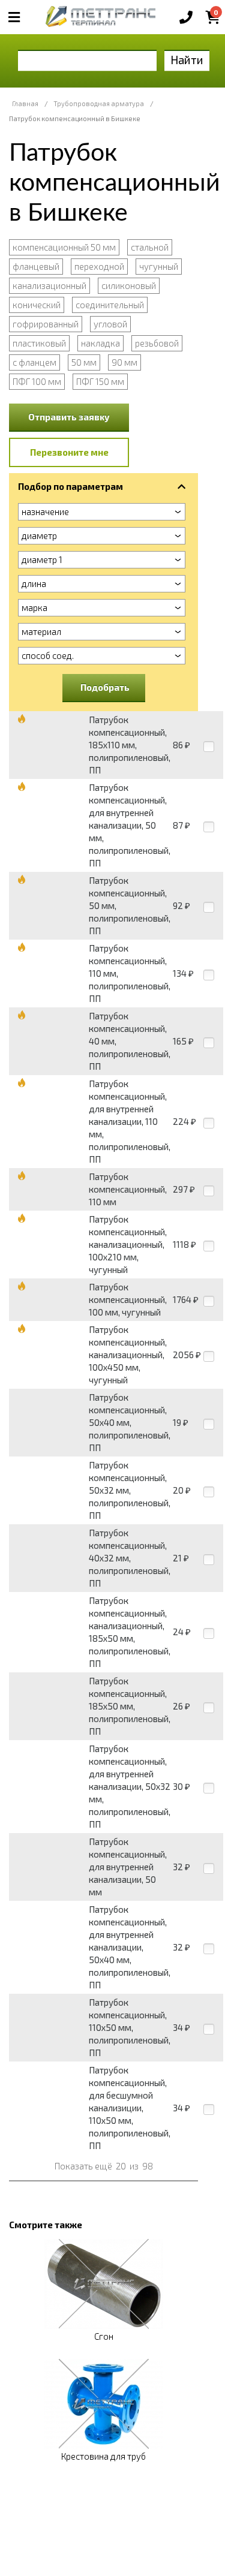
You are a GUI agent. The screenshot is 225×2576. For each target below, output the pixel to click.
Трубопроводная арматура (99, 103)
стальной (150, 247)
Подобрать (105, 687)
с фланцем (34, 362)
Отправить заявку (69, 417)
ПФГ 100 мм (37, 381)
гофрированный (46, 324)
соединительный (110, 305)
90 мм (124, 362)
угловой (110, 324)
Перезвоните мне (69, 452)
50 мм (84, 362)
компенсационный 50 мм (64, 247)
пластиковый (39, 343)
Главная (25, 103)
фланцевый (36, 266)
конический (37, 305)
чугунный (159, 266)
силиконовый (129, 285)
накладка (100, 343)
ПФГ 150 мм (100, 381)
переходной (99, 266)
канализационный (49, 285)
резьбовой (157, 343)
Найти (187, 60)
